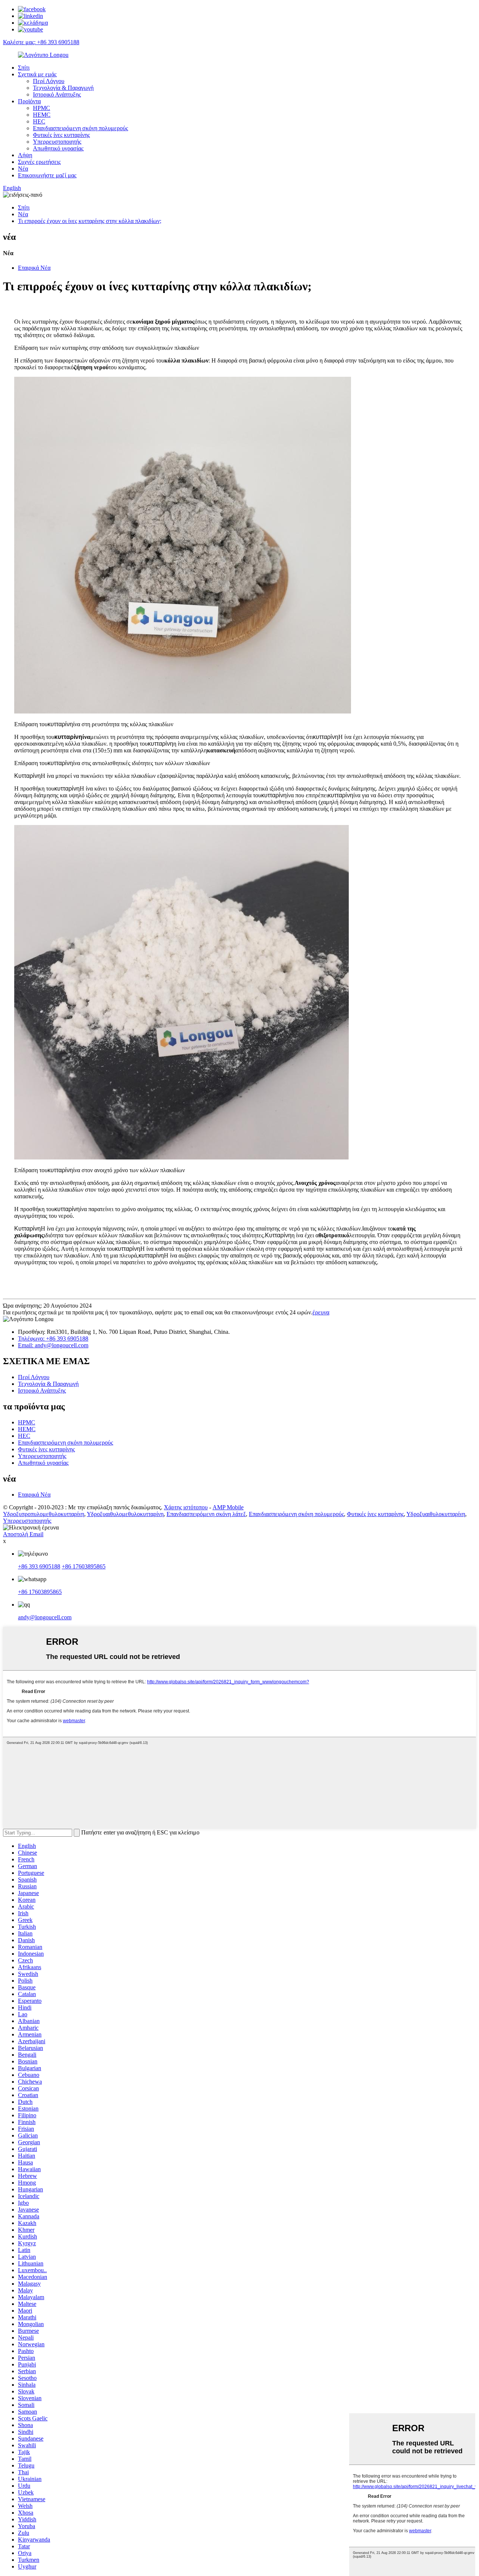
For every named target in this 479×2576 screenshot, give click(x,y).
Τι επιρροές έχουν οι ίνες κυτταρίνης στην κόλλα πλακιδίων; (90, 221)
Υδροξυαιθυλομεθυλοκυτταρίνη (125, 1514)
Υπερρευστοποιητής (57, 142)
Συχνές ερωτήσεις (39, 162)
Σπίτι (24, 68)
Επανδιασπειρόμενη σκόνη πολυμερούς (80, 128)
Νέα (23, 169)
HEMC (42, 115)
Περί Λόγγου (49, 81)
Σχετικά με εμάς (37, 74)
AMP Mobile (228, 1507)
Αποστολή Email (23, 1534)
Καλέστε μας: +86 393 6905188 (41, 42)
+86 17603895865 (84, 1566)
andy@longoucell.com (45, 1617)
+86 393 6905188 (39, 1566)
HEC (39, 121)
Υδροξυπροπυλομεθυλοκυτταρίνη (44, 1514)
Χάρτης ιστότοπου (186, 1507)
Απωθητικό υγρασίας (58, 148)
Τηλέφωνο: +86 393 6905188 (53, 1339)
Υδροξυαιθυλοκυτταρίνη (436, 1514)
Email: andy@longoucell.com (53, 1345)
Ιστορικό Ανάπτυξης (57, 94)
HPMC (42, 108)
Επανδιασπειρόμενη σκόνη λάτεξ (206, 1514)
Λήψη (25, 155)
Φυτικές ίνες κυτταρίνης (61, 135)
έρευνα (321, 1312)
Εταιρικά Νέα (34, 268)
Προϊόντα (29, 101)
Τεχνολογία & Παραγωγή (63, 88)
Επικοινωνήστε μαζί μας (47, 175)
